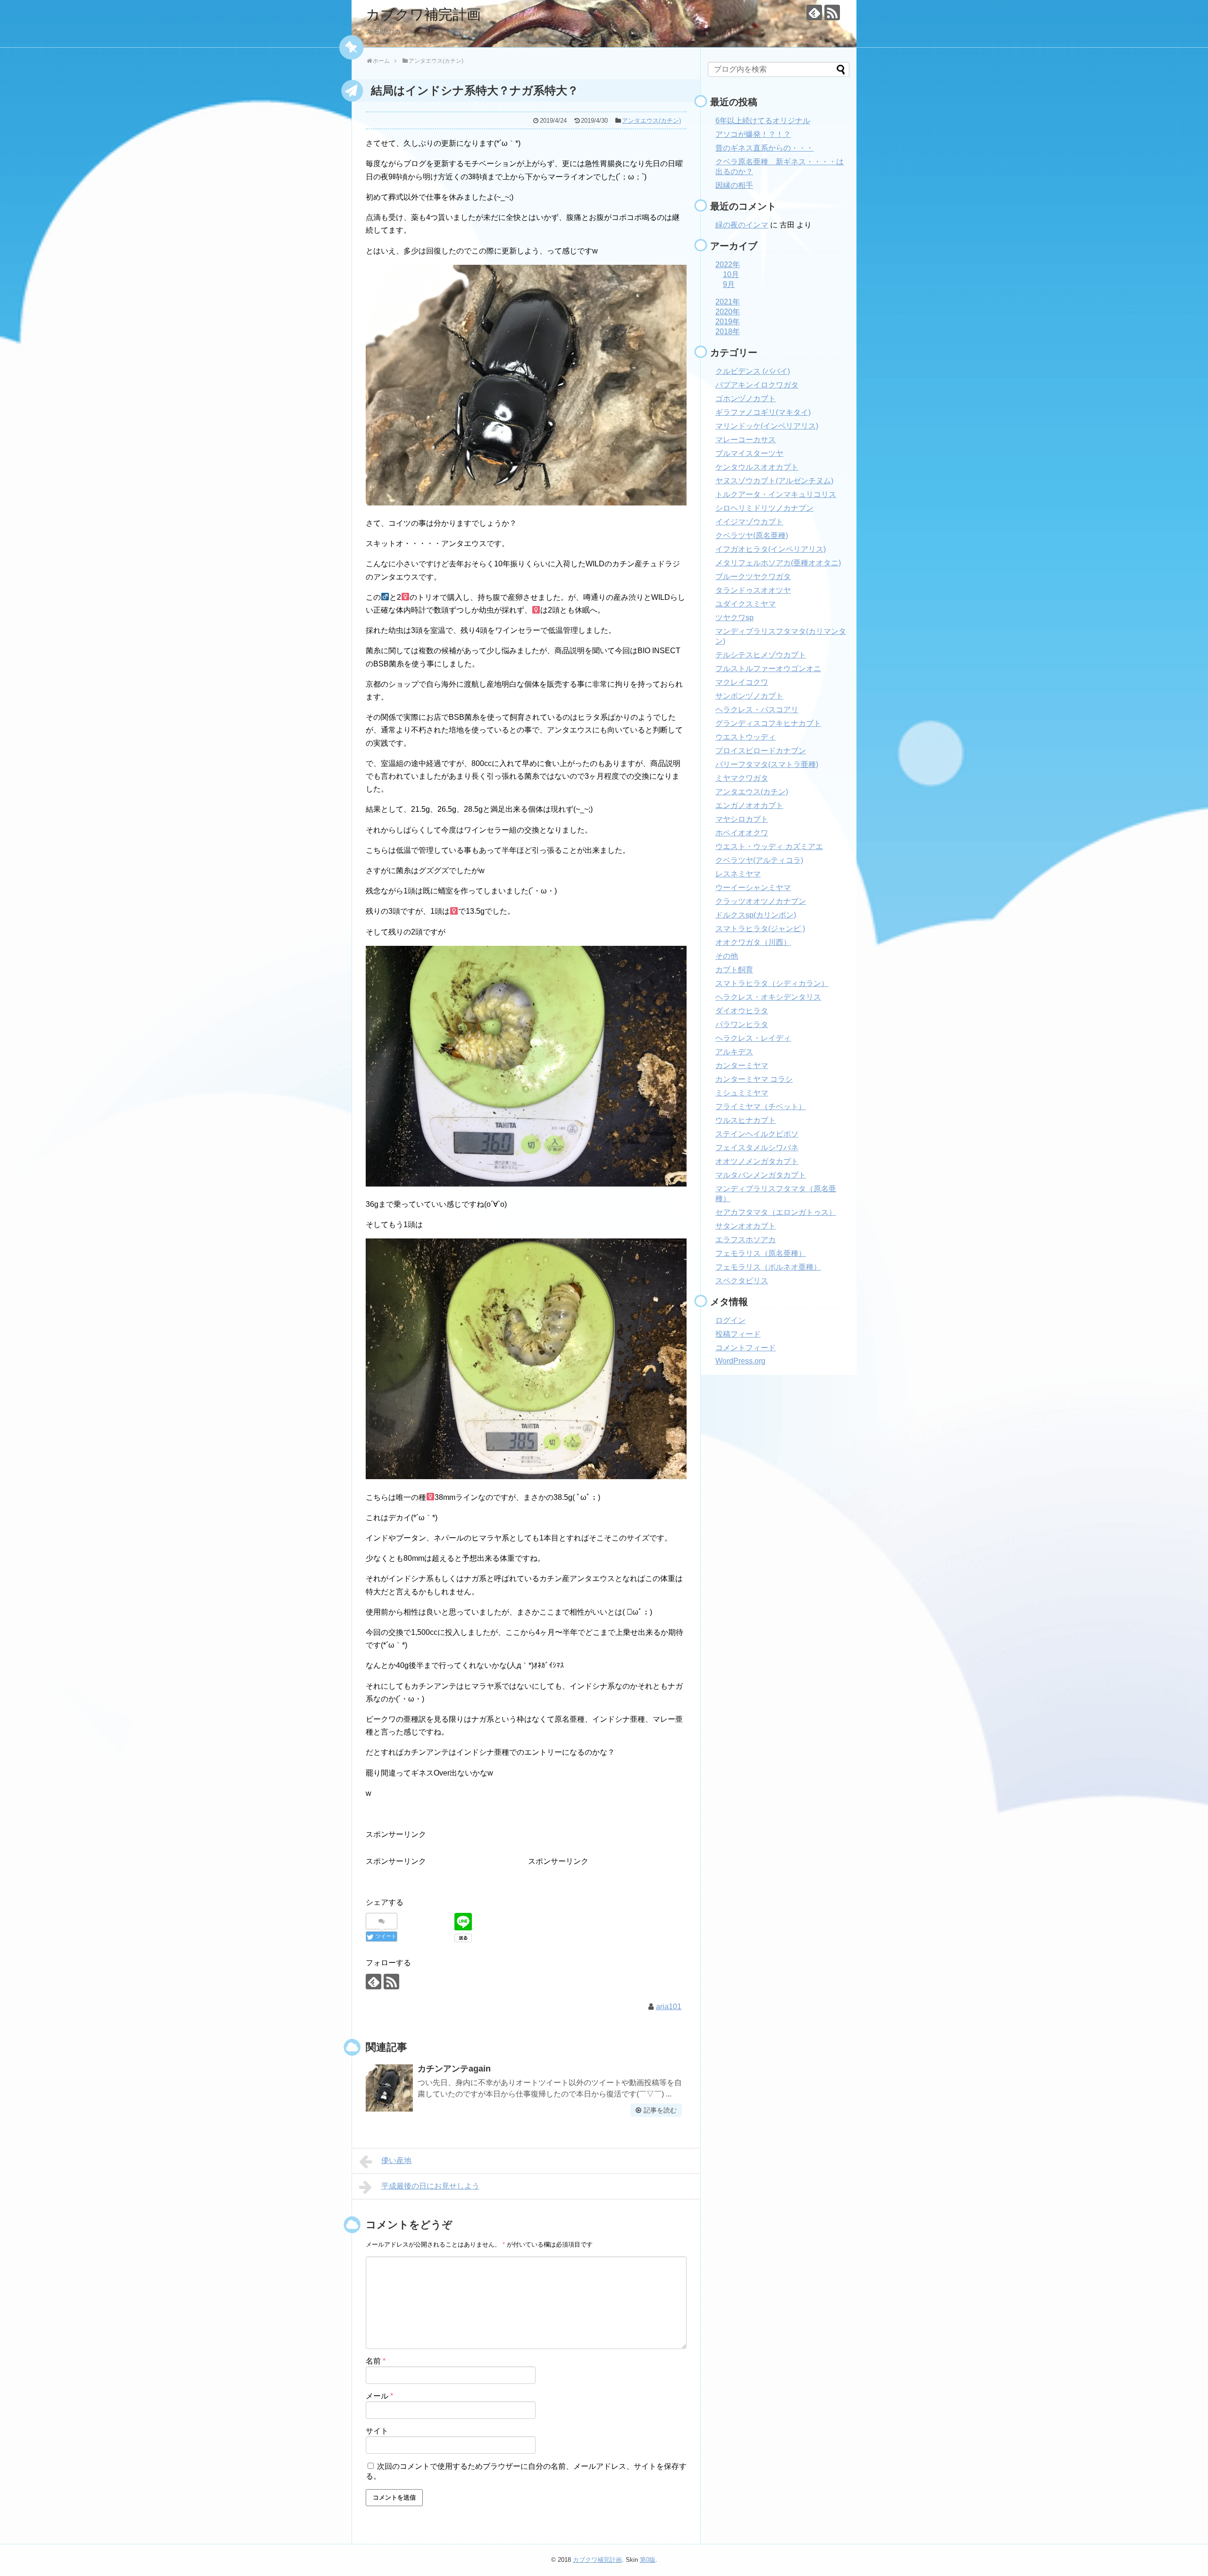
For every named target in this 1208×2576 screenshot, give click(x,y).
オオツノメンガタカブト (757, 1161)
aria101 (669, 2007)
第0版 (648, 2560)
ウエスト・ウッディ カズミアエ (769, 846)
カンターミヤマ (742, 1065)
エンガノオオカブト (749, 805)
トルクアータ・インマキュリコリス (776, 494)
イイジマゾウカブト (749, 522)
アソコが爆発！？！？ (753, 134)
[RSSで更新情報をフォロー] (832, 13)
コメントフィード (746, 1348)
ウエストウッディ (746, 737)
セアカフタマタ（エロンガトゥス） (776, 1212)
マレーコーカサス (746, 440)
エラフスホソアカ (746, 1240)
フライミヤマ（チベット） (761, 1107)
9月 (729, 284)
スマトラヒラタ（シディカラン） (772, 983)
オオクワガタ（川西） (753, 942)
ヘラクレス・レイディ (753, 1038)
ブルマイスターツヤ (749, 453)
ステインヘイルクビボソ (757, 1134)
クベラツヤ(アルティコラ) (759, 860)
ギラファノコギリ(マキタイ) (763, 412)
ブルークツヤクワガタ (753, 577)
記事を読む (660, 2110)
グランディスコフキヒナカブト (768, 723)
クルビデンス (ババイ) (753, 371)
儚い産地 (396, 2160)
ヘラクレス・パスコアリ (757, 710)
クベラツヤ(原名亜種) (752, 535)
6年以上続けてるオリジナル (763, 121)
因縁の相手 (734, 185)
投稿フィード (738, 1334)
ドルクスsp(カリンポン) (756, 915)
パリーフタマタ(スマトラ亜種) (767, 764)
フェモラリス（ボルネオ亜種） (768, 1267)
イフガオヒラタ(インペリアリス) (771, 549)
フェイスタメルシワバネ (757, 1148)
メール (379, 2396)
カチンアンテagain (454, 2069)
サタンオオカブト (746, 1226)
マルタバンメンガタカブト (761, 1175)
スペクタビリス (742, 1281)
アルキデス (734, 1052)
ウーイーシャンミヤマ (753, 888)
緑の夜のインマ (742, 225)
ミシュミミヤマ (742, 1093)
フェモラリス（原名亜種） (761, 1253)
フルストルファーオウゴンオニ (768, 669)
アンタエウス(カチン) (651, 121)
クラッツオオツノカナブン (761, 901)
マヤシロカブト (742, 819)
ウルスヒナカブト (746, 1120)
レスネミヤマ (738, 874)
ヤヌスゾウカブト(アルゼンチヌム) (774, 481)
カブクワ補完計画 (423, 14)
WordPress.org (740, 1361)
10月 (731, 274)
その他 (727, 956)
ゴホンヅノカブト (746, 399)
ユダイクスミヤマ (746, 604)
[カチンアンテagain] (389, 2088)
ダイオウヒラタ (742, 1011)
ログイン (730, 1320)
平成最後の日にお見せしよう (430, 2186)
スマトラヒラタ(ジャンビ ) (760, 929)
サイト (377, 2431)
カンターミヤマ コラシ (754, 1079)
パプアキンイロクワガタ (757, 385)
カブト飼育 (734, 970)
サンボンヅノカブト (749, 696)
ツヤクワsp (734, 618)
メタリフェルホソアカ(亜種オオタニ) (778, 563)
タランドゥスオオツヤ (753, 590)
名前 (376, 2361)
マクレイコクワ (742, 682)
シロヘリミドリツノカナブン (764, 508)
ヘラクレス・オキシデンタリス (768, 997)
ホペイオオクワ (742, 833)
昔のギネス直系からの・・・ (764, 148)
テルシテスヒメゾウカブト (761, 655)
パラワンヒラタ (742, 1024)
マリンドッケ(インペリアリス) (767, 426)
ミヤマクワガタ (742, 778)
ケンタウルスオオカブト (757, 467)
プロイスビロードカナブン (761, 751)
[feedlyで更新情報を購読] (814, 13)
